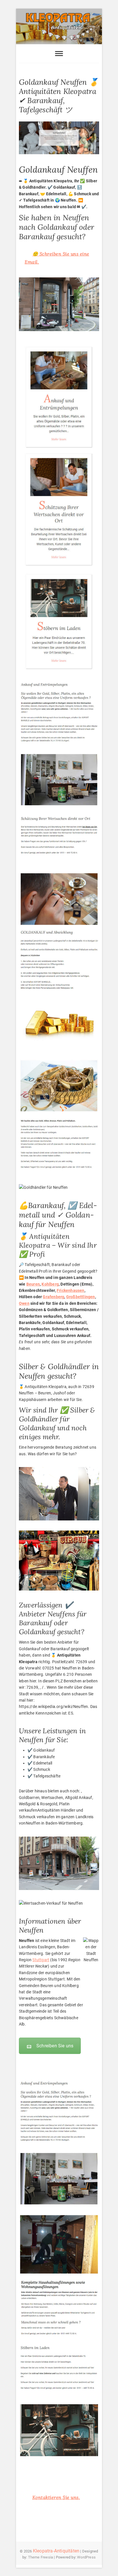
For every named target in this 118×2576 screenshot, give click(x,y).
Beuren (33, 1284)
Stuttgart (41, 1960)
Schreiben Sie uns (55, 2046)
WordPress (86, 2557)
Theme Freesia (41, 2557)
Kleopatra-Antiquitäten (56, 2551)
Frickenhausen (71, 1290)
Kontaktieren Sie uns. (56, 2497)
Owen (24, 1303)
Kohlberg (50, 1284)
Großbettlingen (81, 1297)
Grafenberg (53, 1297)
